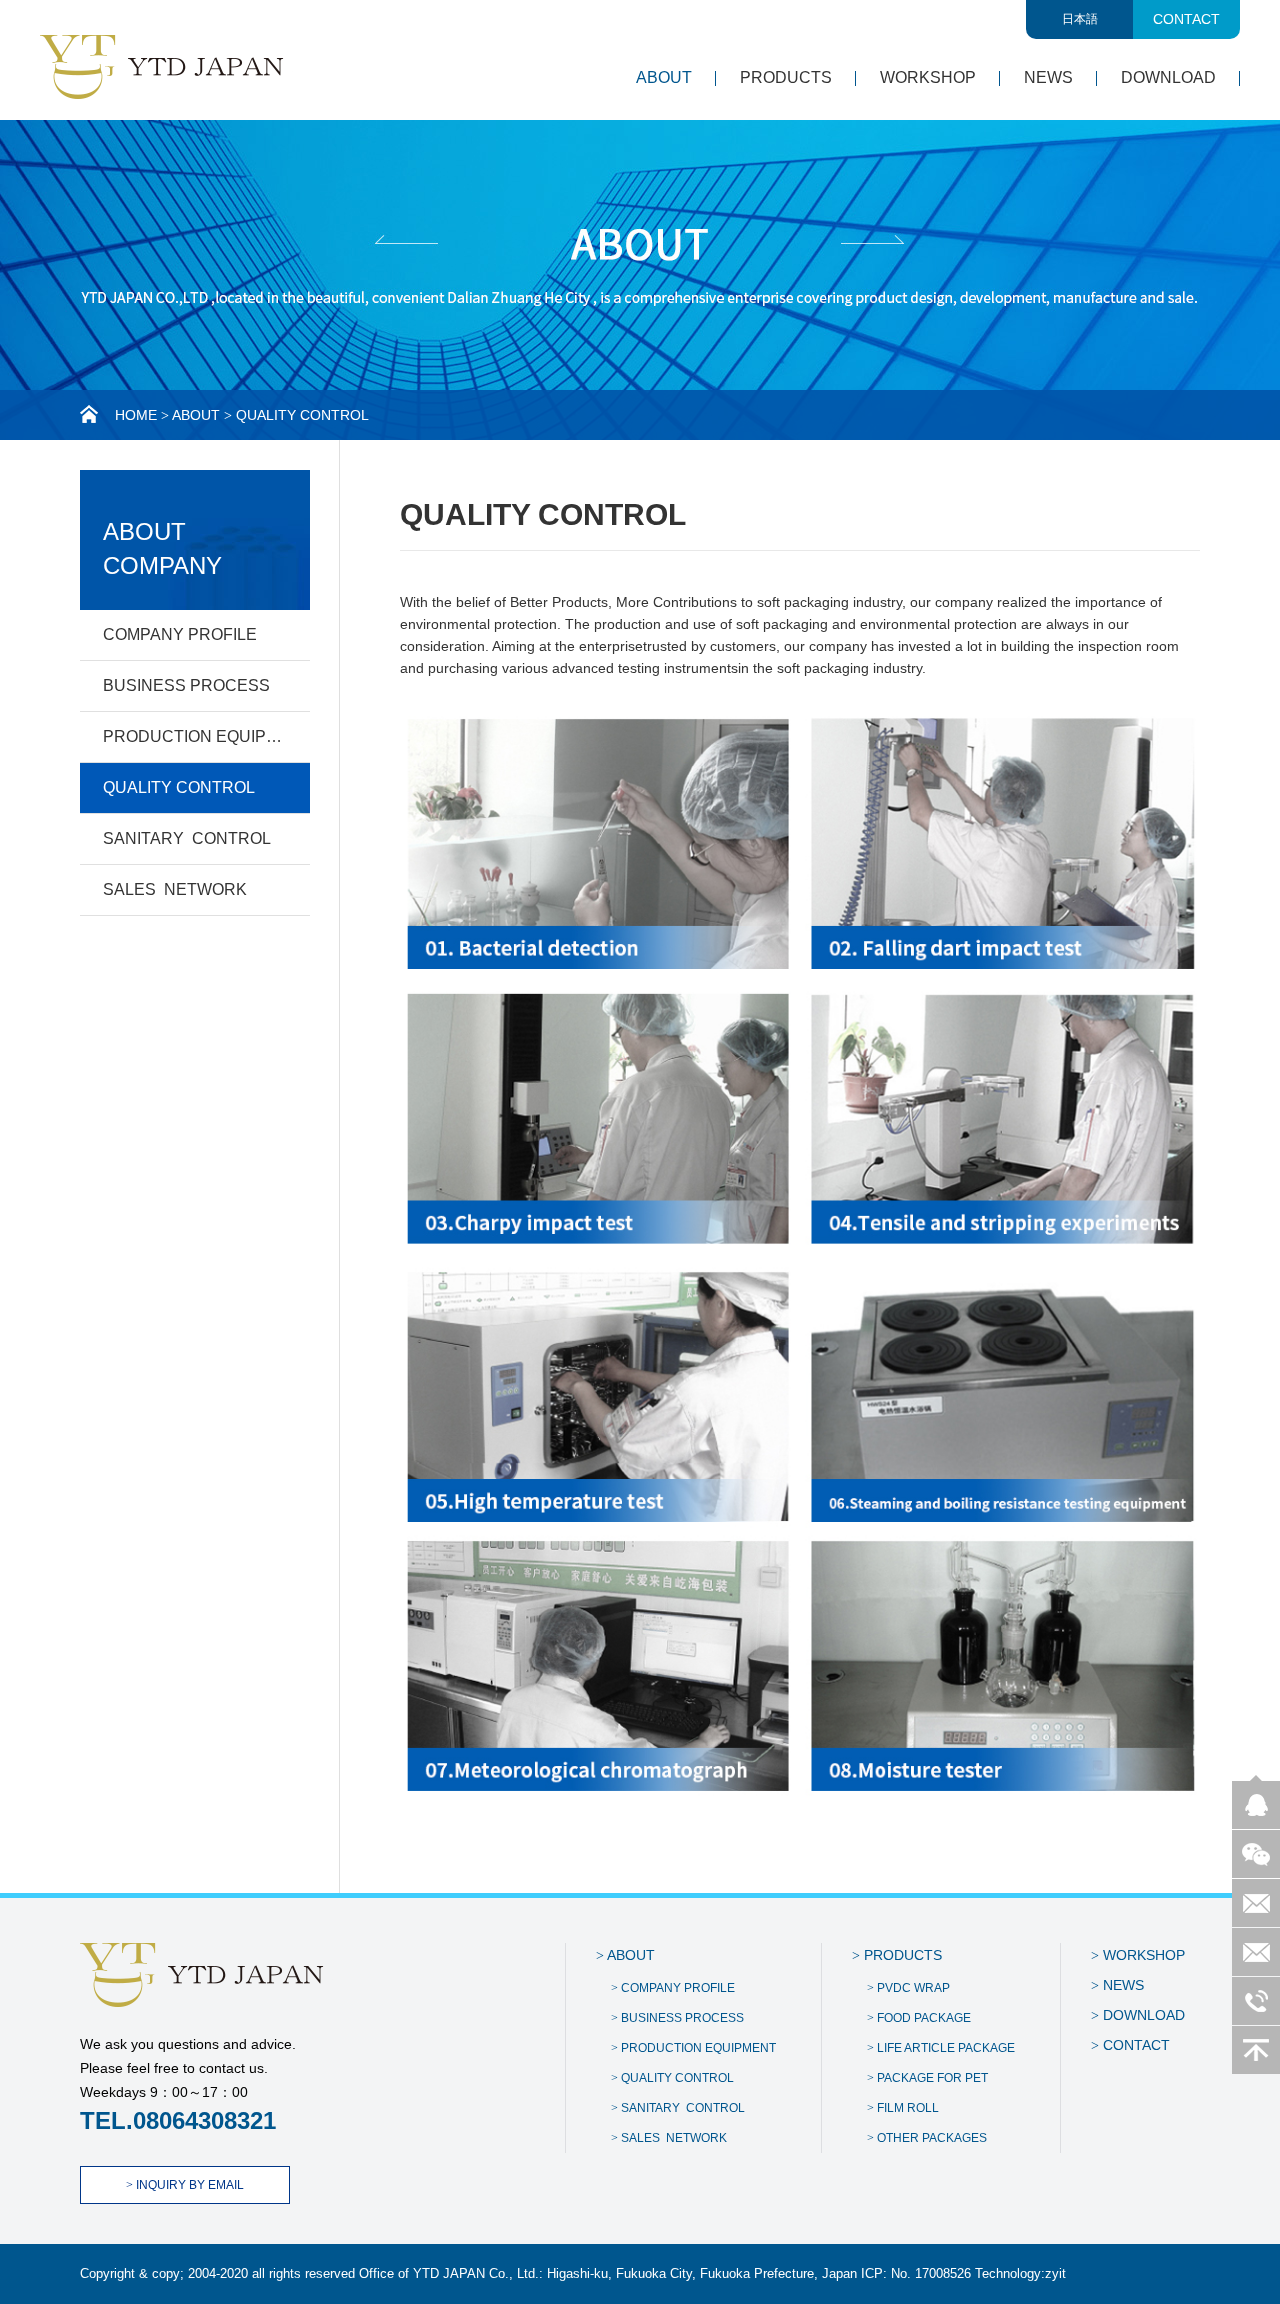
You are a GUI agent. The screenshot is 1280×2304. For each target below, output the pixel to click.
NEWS (1048, 77)
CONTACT (1186, 19)
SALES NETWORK (175, 889)
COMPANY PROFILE (180, 634)
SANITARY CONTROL (187, 838)
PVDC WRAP (908, 1988)
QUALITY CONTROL (179, 787)
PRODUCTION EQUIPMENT (206, 736)
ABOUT (664, 77)
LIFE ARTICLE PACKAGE (941, 2048)
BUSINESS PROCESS (186, 685)
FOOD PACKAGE (919, 2018)
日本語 (1080, 19)
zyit (1055, 2273)
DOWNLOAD (1168, 77)
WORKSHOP (928, 77)
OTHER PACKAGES (927, 2138)
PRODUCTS (786, 77)
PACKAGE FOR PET (927, 2078)
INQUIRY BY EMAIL (185, 2185)
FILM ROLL (903, 2108)
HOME (136, 415)
